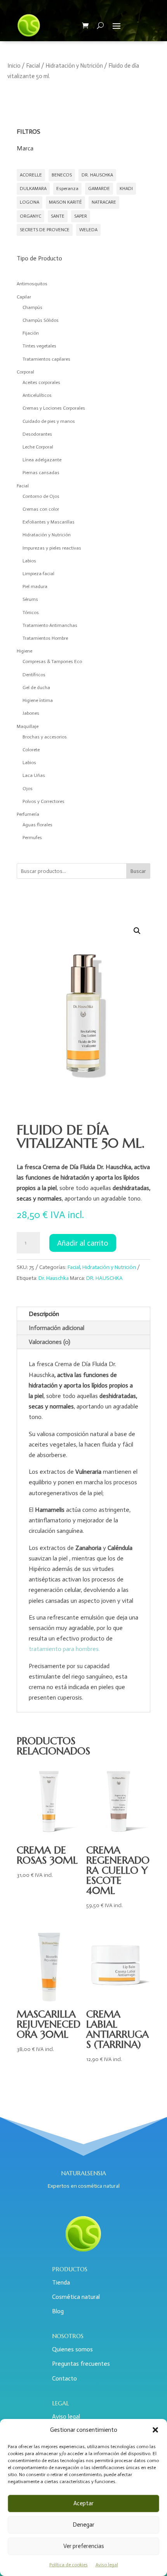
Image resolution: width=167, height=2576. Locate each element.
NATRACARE (104, 202)
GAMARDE (99, 188)
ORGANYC (30, 216)
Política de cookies (69, 2565)
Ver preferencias (84, 2546)
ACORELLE (31, 175)
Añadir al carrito (83, 1243)
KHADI (126, 188)
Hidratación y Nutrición (74, 66)
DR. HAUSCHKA (97, 175)
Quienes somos (72, 2349)
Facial (33, 66)
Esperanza (67, 188)
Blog (58, 2311)
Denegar (83, 2525)
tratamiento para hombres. (64, 1649)
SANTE (58, 216)
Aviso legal (107, 2565)
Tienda (61, 2282)
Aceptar (83, 2503)
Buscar (138, 871)
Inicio (14, 66)
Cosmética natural (76, 2297)
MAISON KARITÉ (65, 202)
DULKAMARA (33, 188)
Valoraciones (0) (50, 1342)
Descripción (44, 1314)
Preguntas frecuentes (81, 2364)
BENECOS (62, 175)
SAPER (81, 216)
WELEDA (88, 230)
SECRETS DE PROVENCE (45, 230)
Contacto (64, 2378)
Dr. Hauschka (54, 1278)
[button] (155, 2430)
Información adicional (57, 1328)
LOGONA (30, 202)
